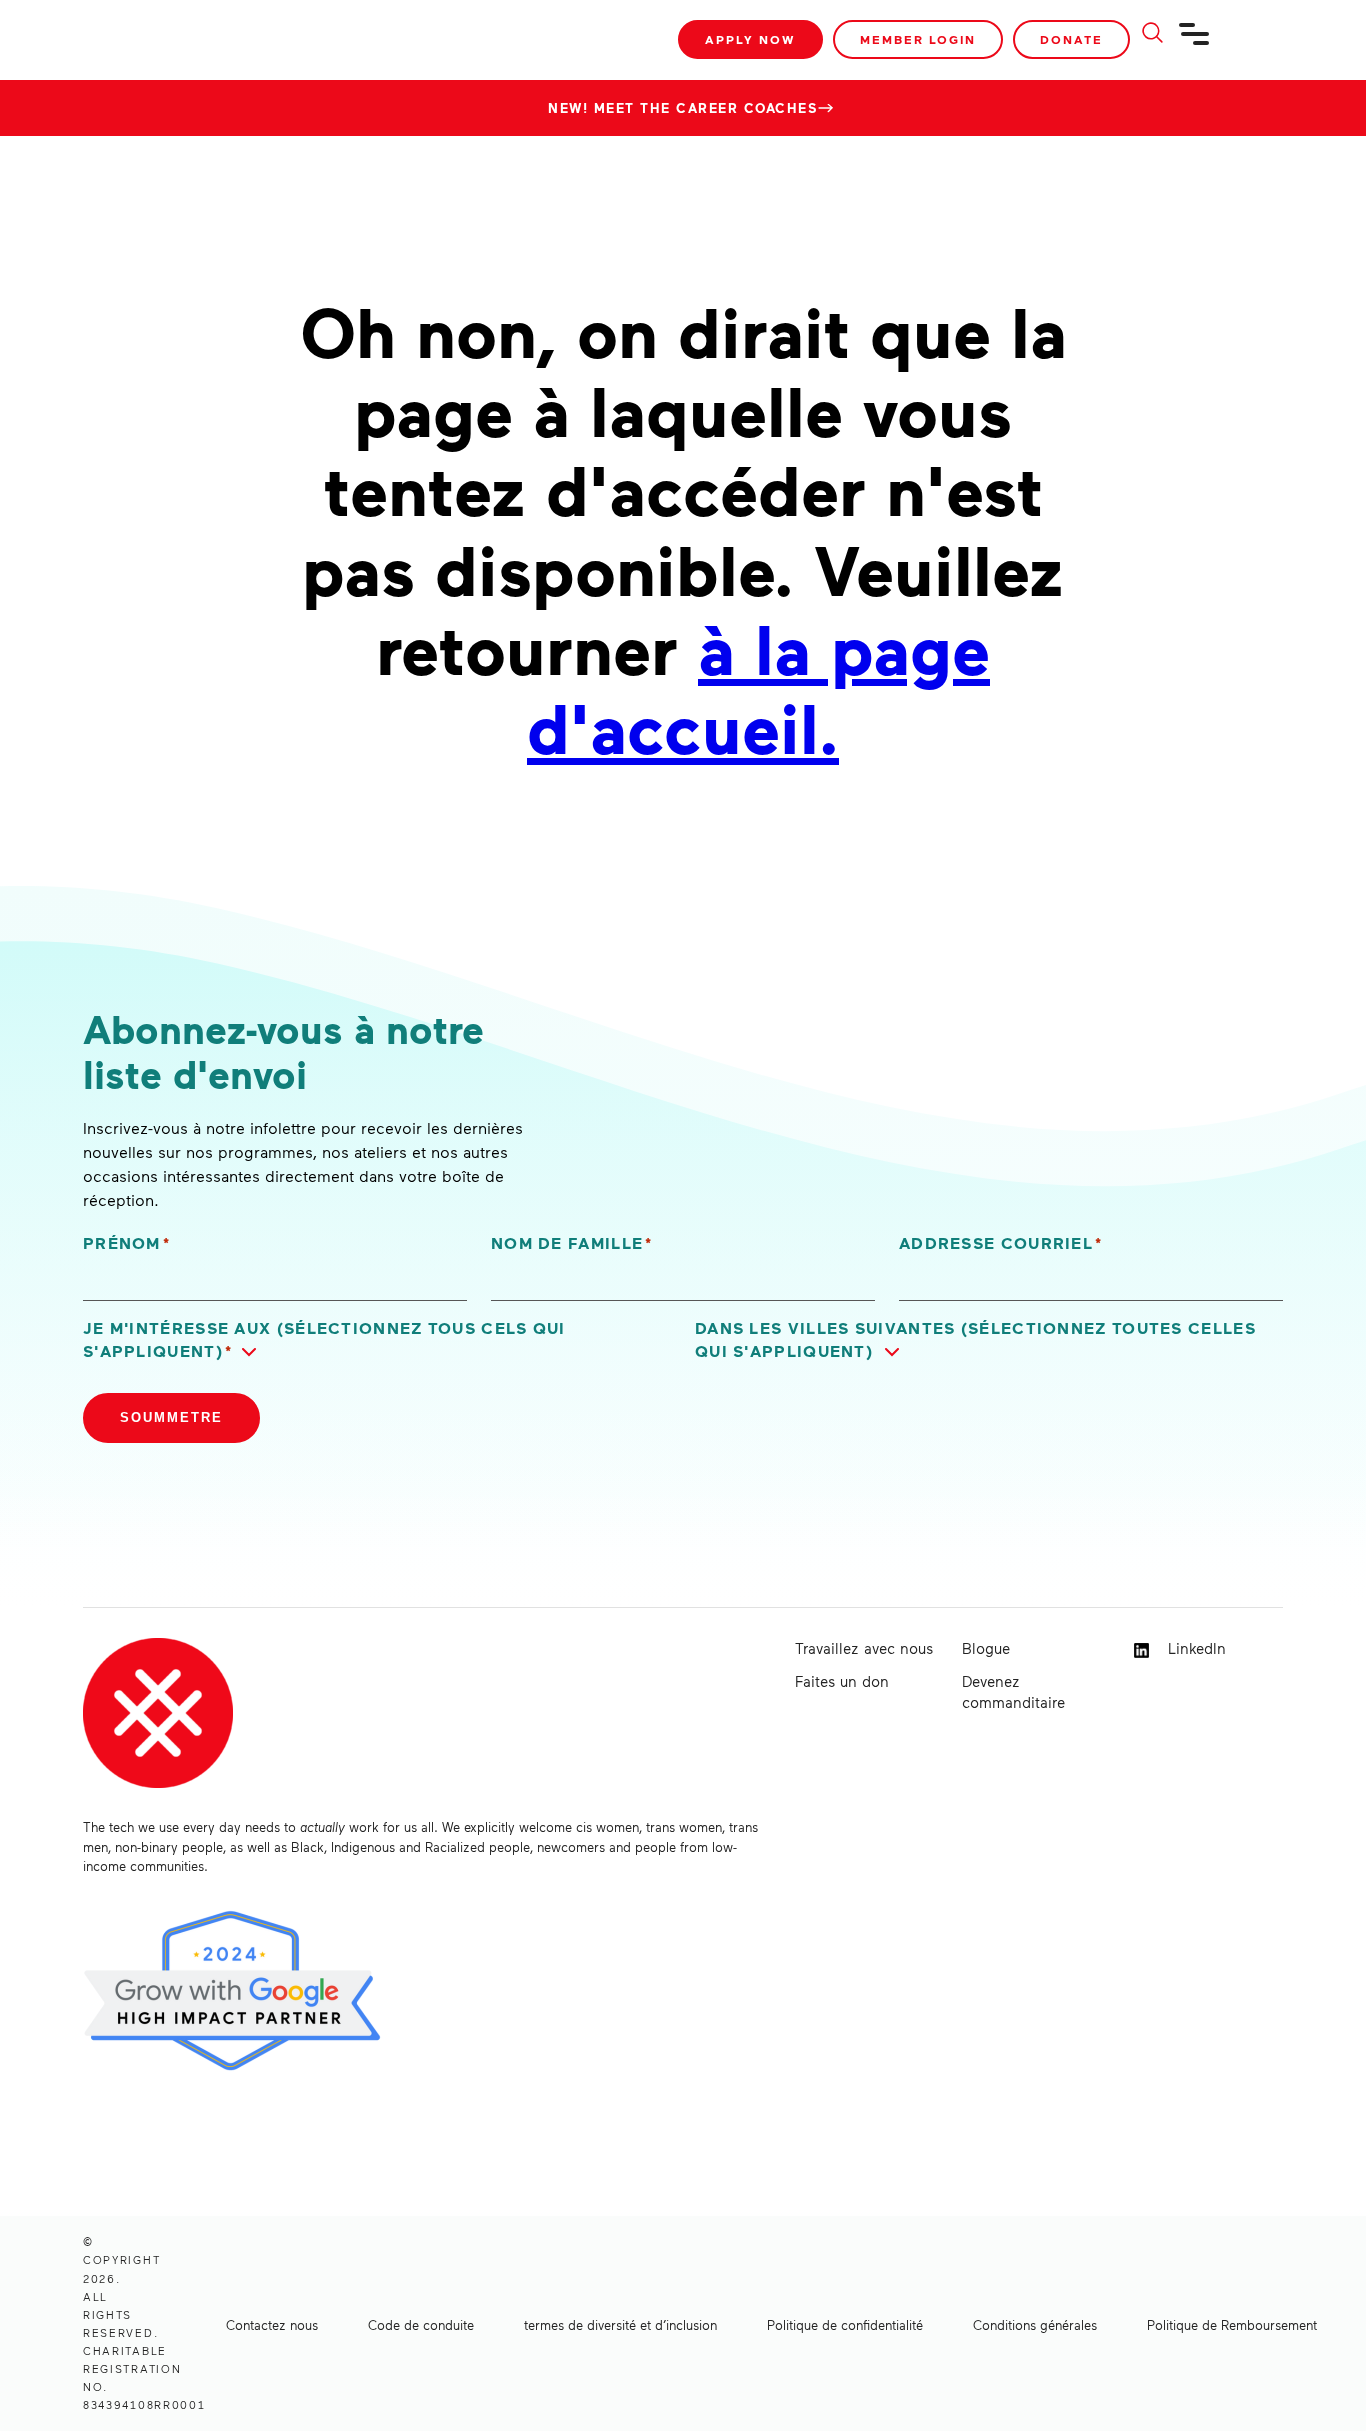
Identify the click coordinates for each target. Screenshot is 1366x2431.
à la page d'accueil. (758, 686)
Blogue (986, 1648)
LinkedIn (1194, 1648)
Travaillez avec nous (864, 1648)
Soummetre (171, 1417)
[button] (377, 1340)
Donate (1071, 39)
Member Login (918, 39)
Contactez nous (272, 2325)
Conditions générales (1035, 2325)
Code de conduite (421, 2325)
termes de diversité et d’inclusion (620, 2325)
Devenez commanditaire (1013, 1691)
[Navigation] (1195, 42)
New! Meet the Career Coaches (683, 108)
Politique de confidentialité (845, 2325)
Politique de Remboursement (1232, 2325)
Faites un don (842, 1681)
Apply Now (750, 39)
